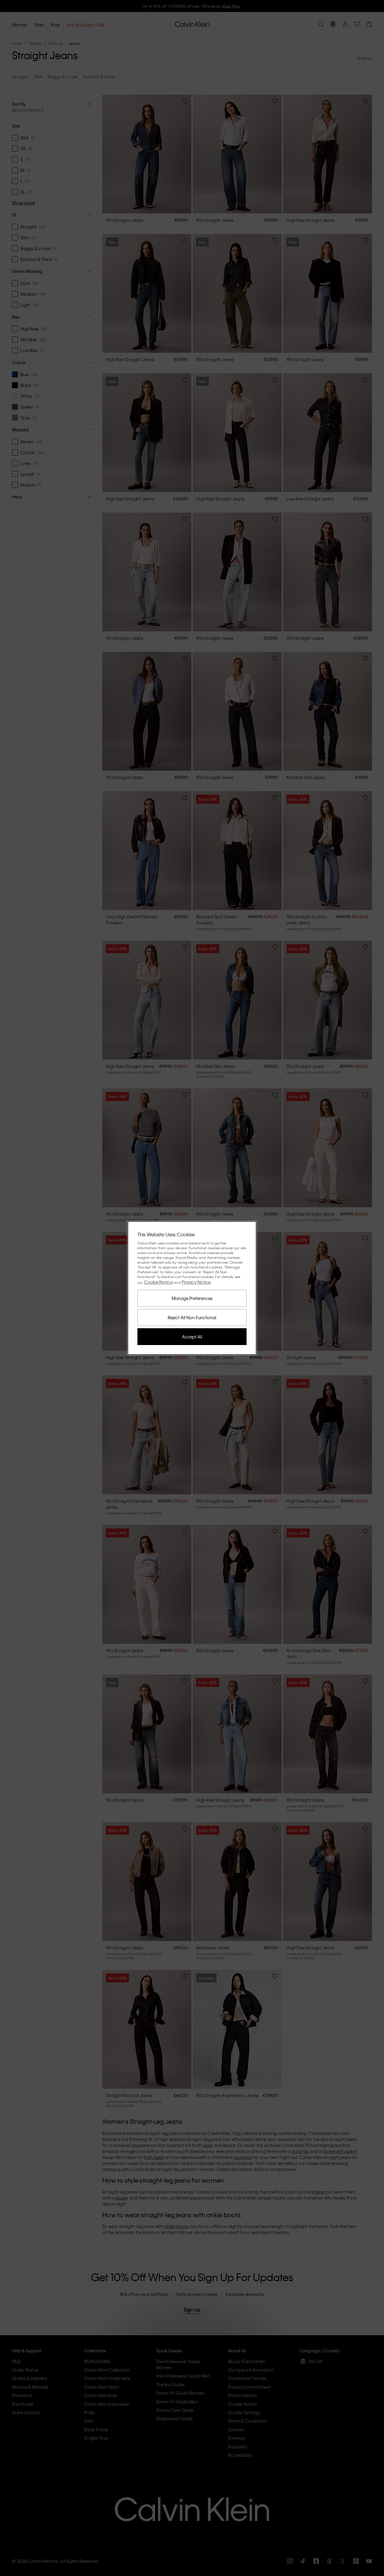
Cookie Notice (158, 1282)
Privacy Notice (196, 1282)
